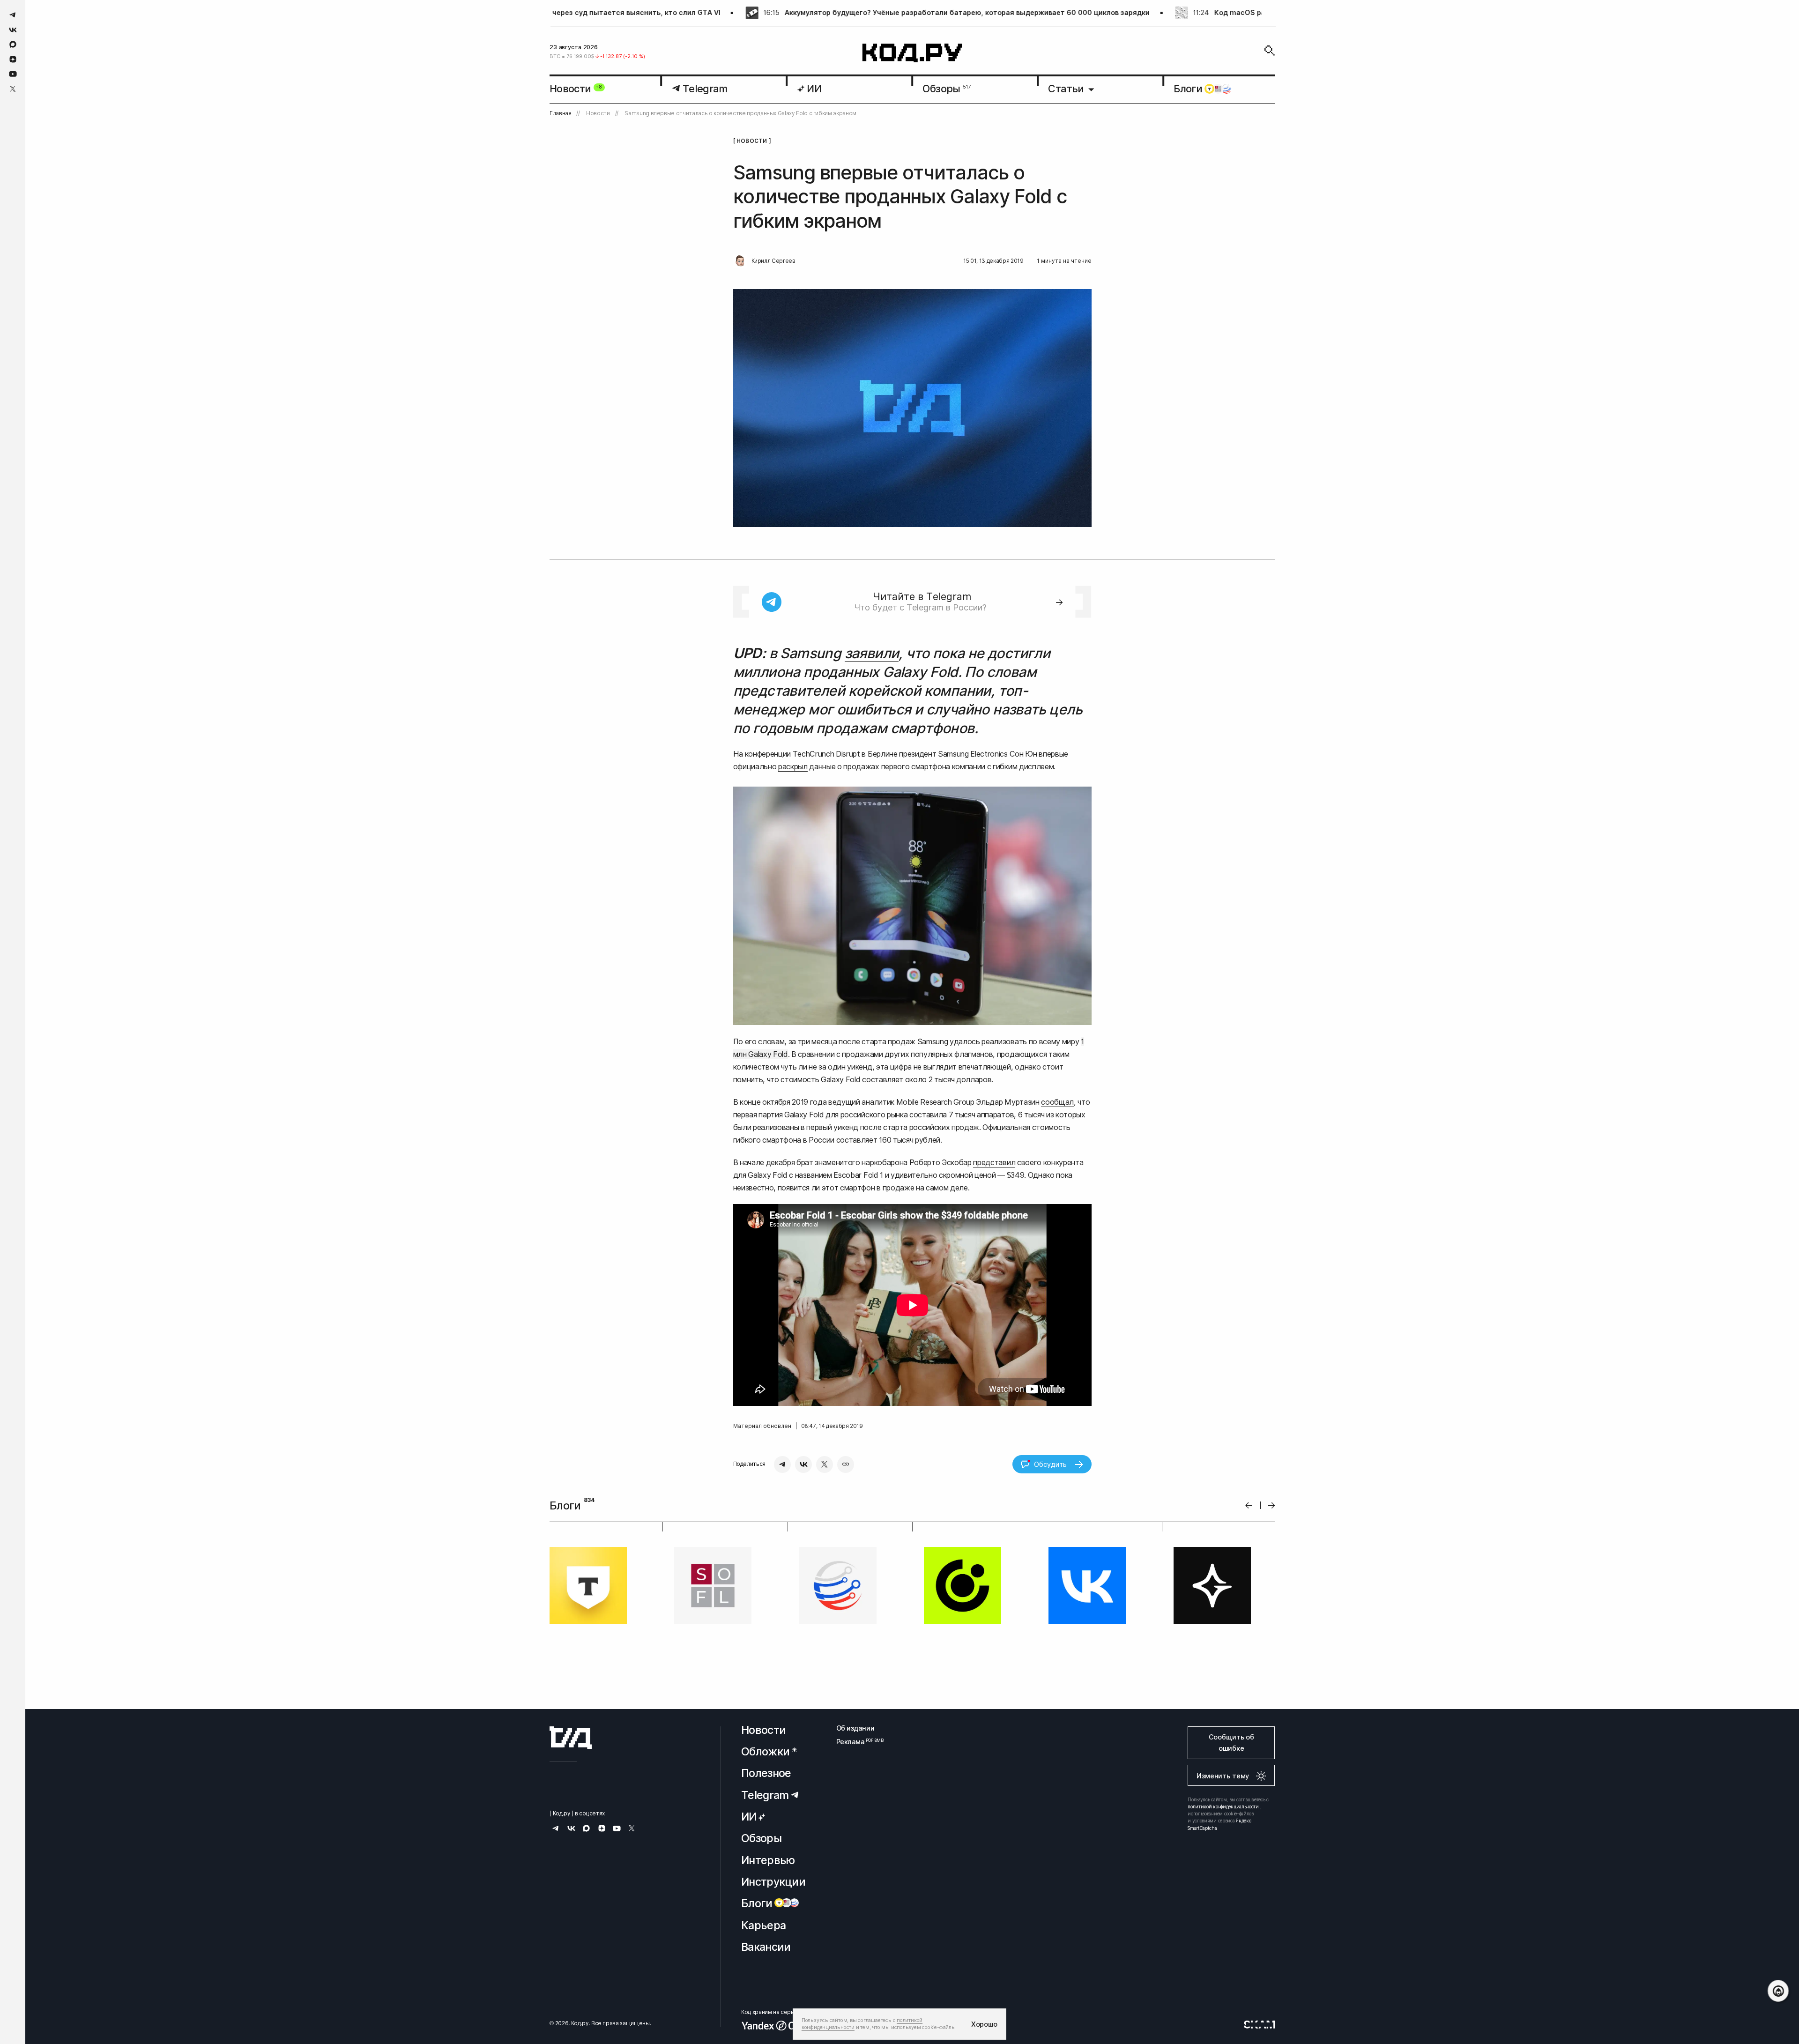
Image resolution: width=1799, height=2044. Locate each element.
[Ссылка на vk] (13, 30)
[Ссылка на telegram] (13, 15)
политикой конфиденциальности (1223, 1806)
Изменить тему (1223, 1776)
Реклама (855, 1742)
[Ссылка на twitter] (13, 89)
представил (994, 1162)
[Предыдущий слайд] (1249, 1505)
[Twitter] (825, 1464)
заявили (872, 653)
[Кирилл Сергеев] (740, 261)
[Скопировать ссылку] (846, 1464)
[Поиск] (1270, 51)
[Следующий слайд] (1272, 1505)
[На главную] (912, 53)
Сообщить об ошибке (1231, 1743)
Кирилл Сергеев (773, 261)
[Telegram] (782, 1464)
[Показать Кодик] (1778, 1991)
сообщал (1057, 1102)
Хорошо (984, 2024)
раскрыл (793, 766)
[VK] (803, 1464)
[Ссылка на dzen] (13, 59)
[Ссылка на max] (13, 44)
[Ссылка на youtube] (13, 74)
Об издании (855, 1728)
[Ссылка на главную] (571, 1738)
